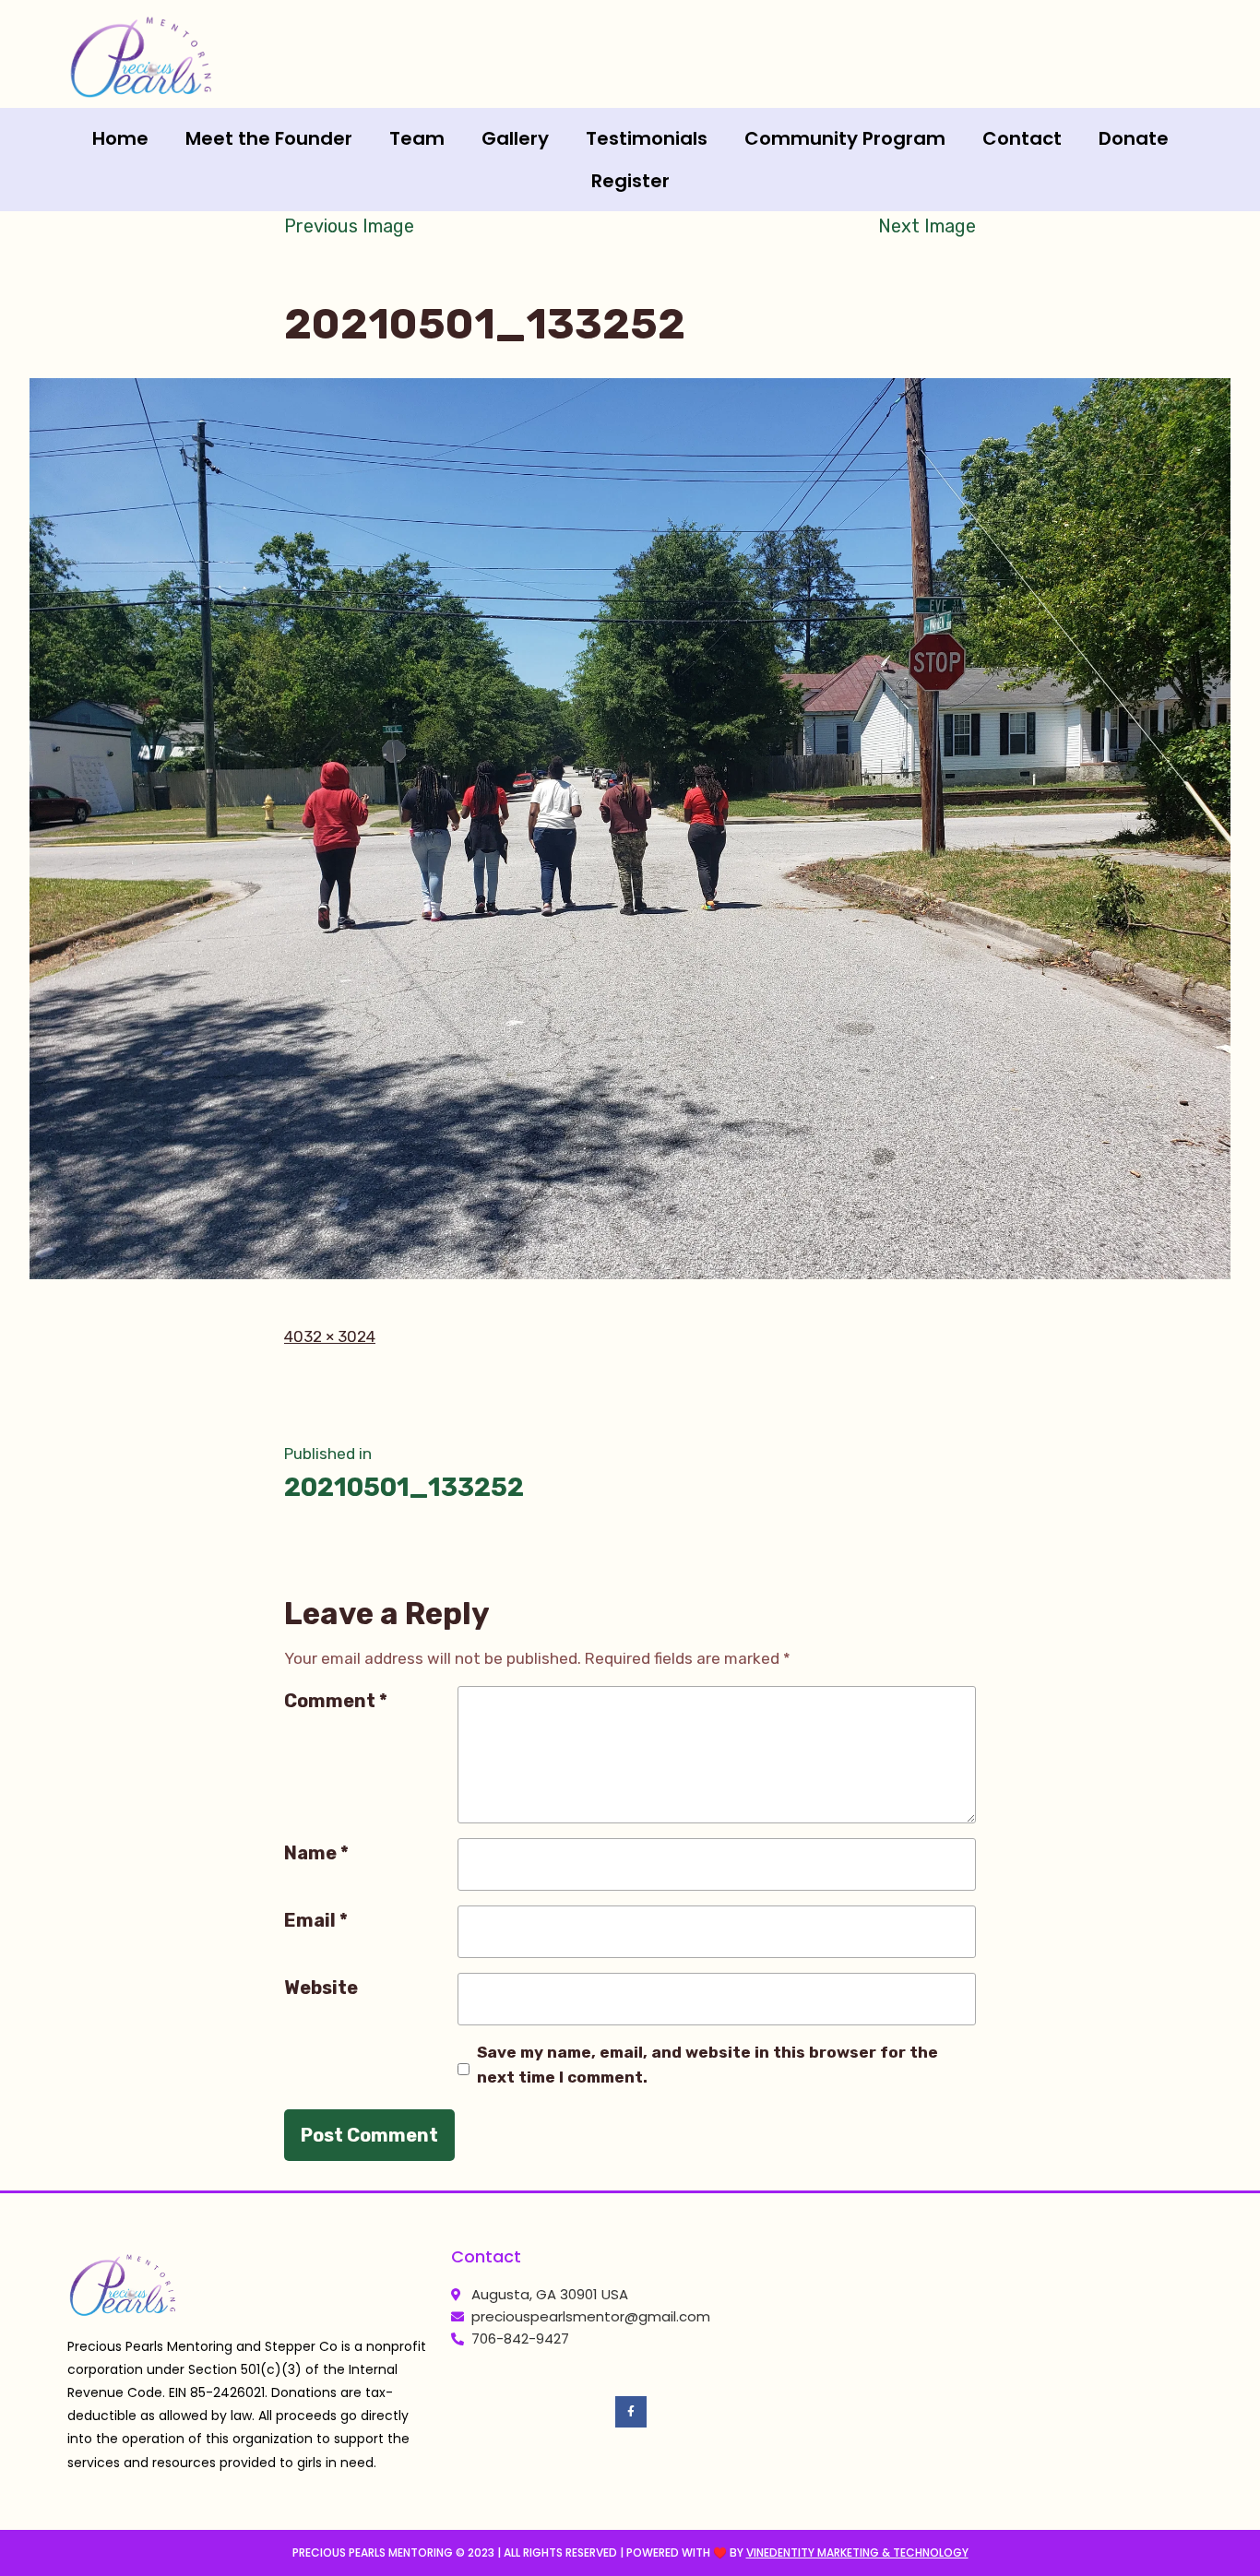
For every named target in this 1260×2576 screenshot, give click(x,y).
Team (417, 138)
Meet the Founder (269, 138)
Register (630, 181)
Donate (1134, 138)
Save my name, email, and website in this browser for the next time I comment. (707, 2065)
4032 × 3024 (330, 1336)
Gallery (515, 138)
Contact (1022, 138)
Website (321, 1988)
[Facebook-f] (631, 2412)
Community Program (845, 138)
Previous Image (349, 226)
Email (316, 1920)
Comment (336, 1701)
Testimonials (647, 138)
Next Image (927, 226)
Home (120, 138)
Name (316, 1853)
